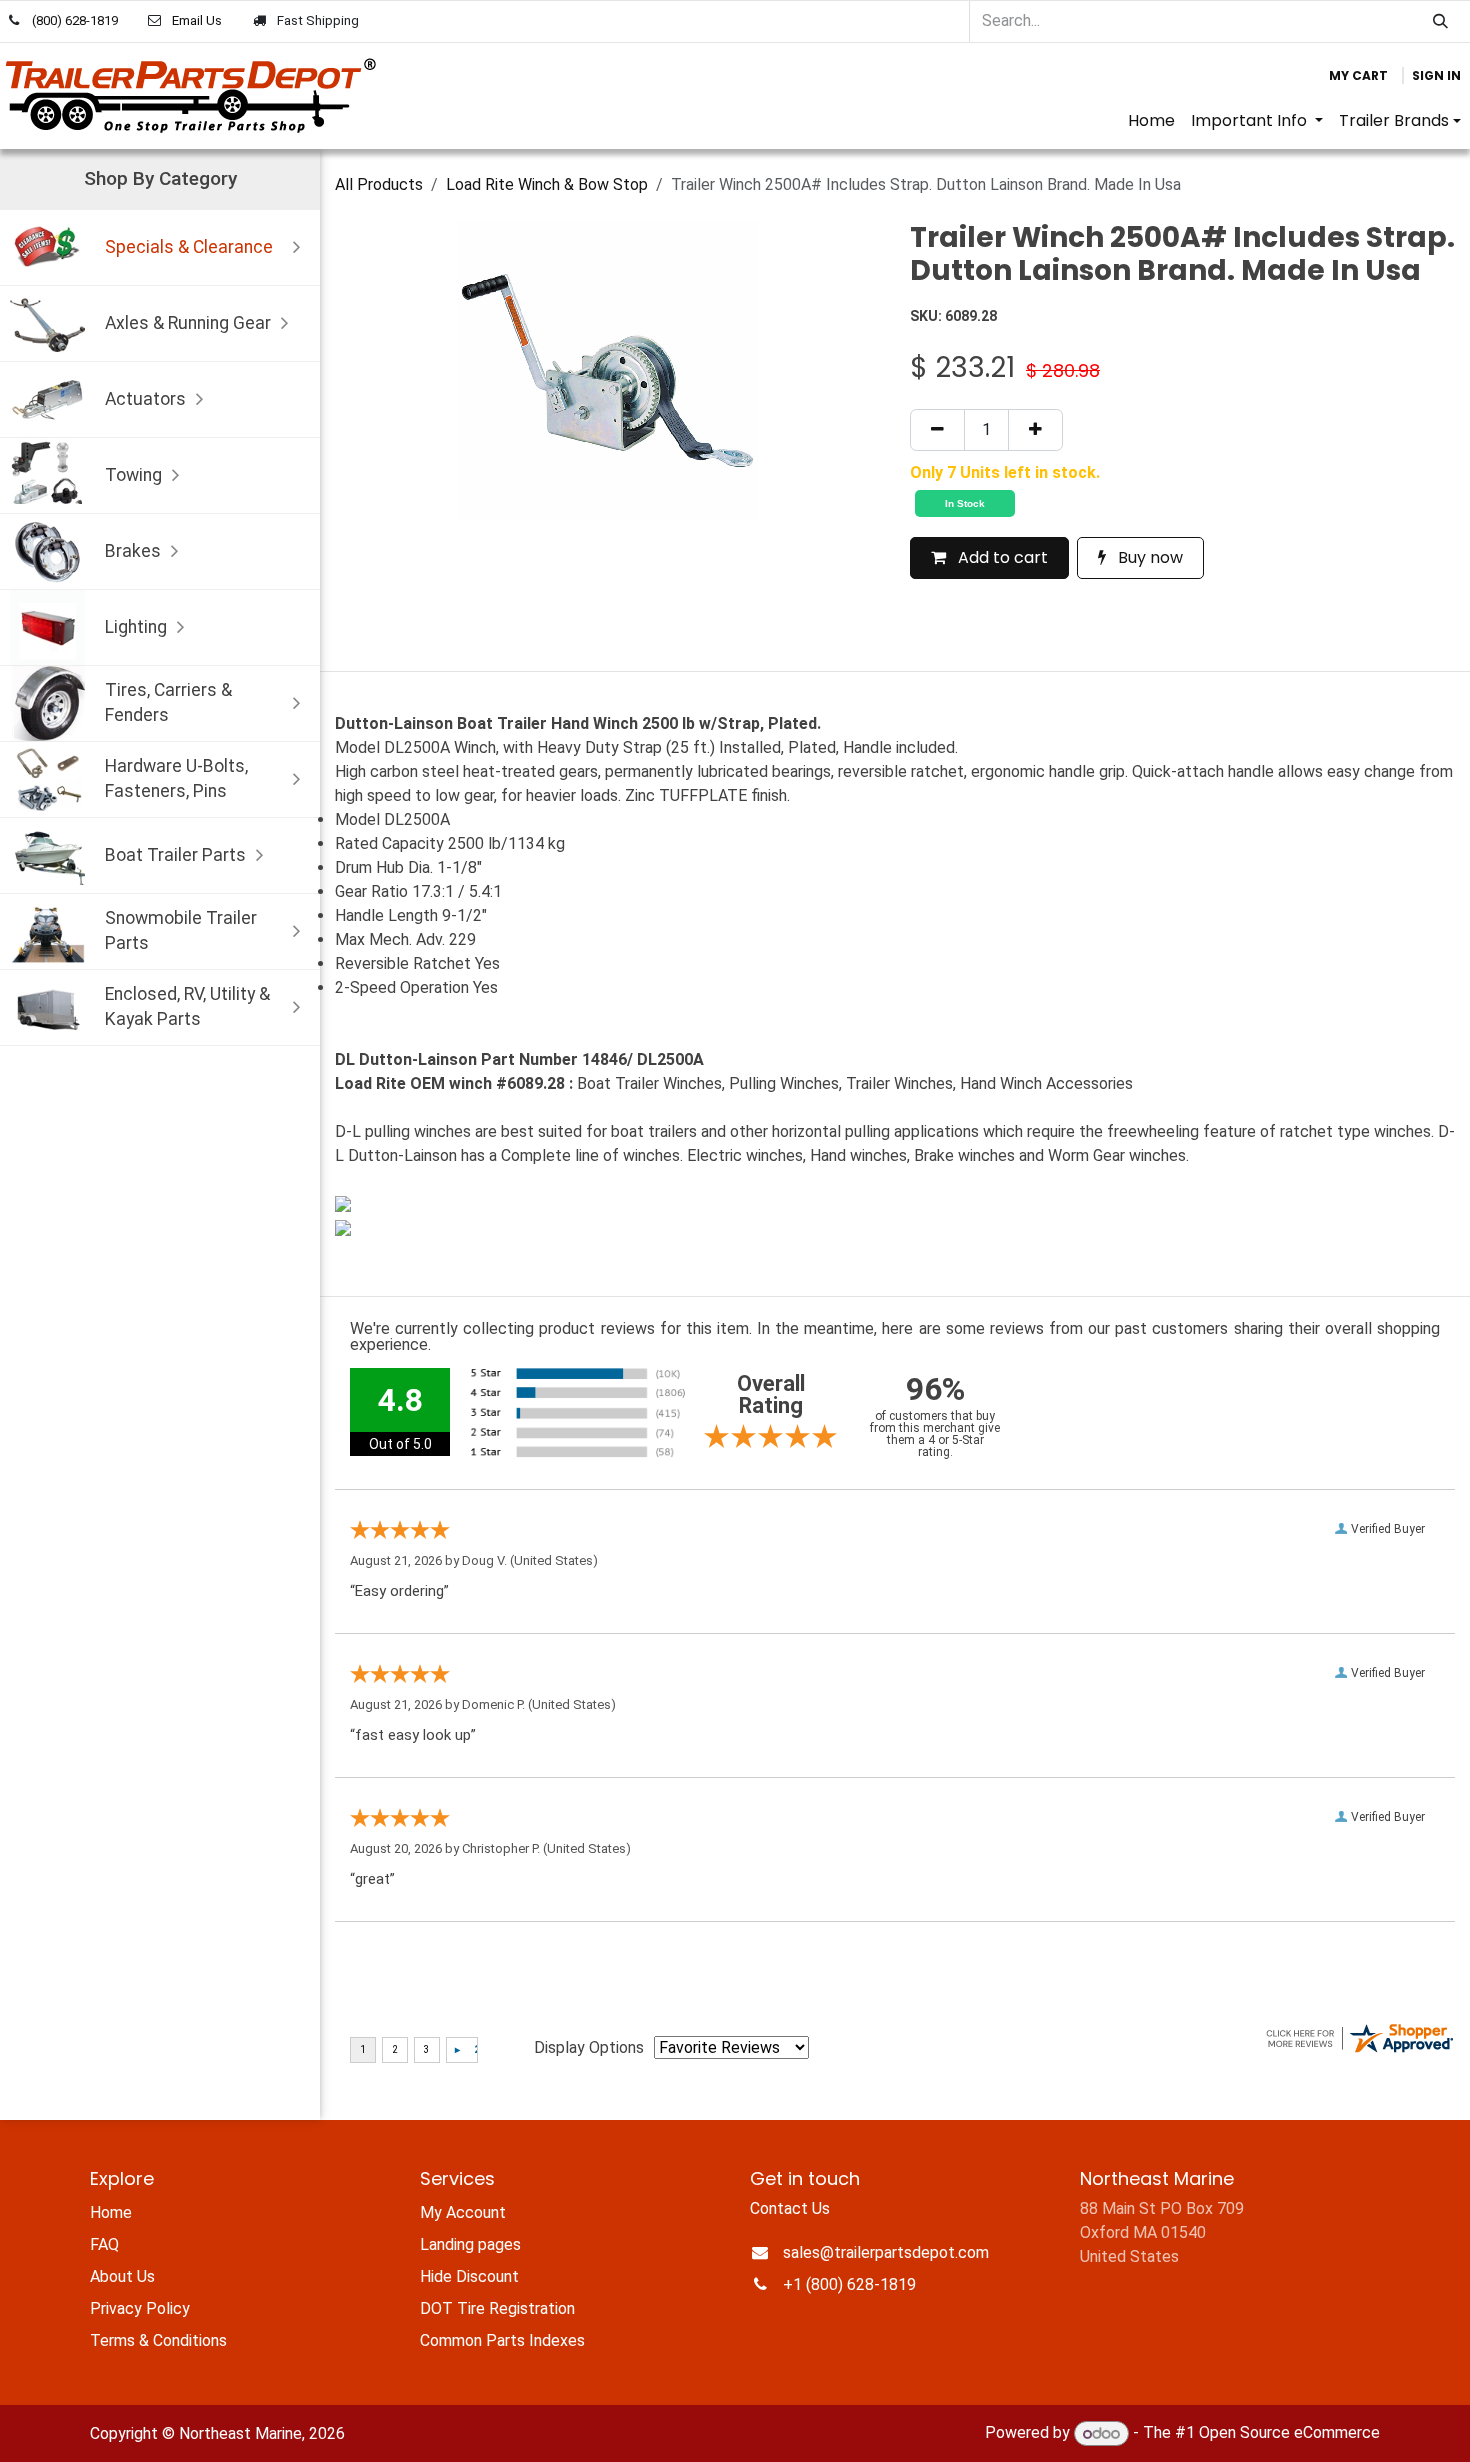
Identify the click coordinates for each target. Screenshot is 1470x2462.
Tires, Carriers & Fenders (168, 702)
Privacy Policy (140, 2308)
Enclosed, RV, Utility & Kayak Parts (187, 1006)
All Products (379, 184)
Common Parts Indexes (502, 2340)
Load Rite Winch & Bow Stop (547, 184)
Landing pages (470, 2244)
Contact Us (790, 2208)
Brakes (133, 551)
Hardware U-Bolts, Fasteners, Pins (176, 778)
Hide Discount (469, 2276)
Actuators (145, 399)
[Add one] (1035, 430)
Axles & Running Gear (188, 323)
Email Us (197, 20)
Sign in (1436, 75)
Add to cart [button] (1001, 557)
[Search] (1440, 21)
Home (111, 2212)
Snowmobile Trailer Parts (181, 930)
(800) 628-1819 (75, 20)
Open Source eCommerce (1289, 2433)
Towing (133, 475)
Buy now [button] (1148, 557)
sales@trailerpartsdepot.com (886, 2252)
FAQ (104, 2244)
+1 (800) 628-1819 (849, 2284)
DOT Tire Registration (497, 2308)
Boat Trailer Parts (175, 855)
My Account (463, 2212)
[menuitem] (1151, 121)
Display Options (589, 2047)
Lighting (136, 627)
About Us (122, 2276)
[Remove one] (937, 430)
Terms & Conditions (158, 2340)
